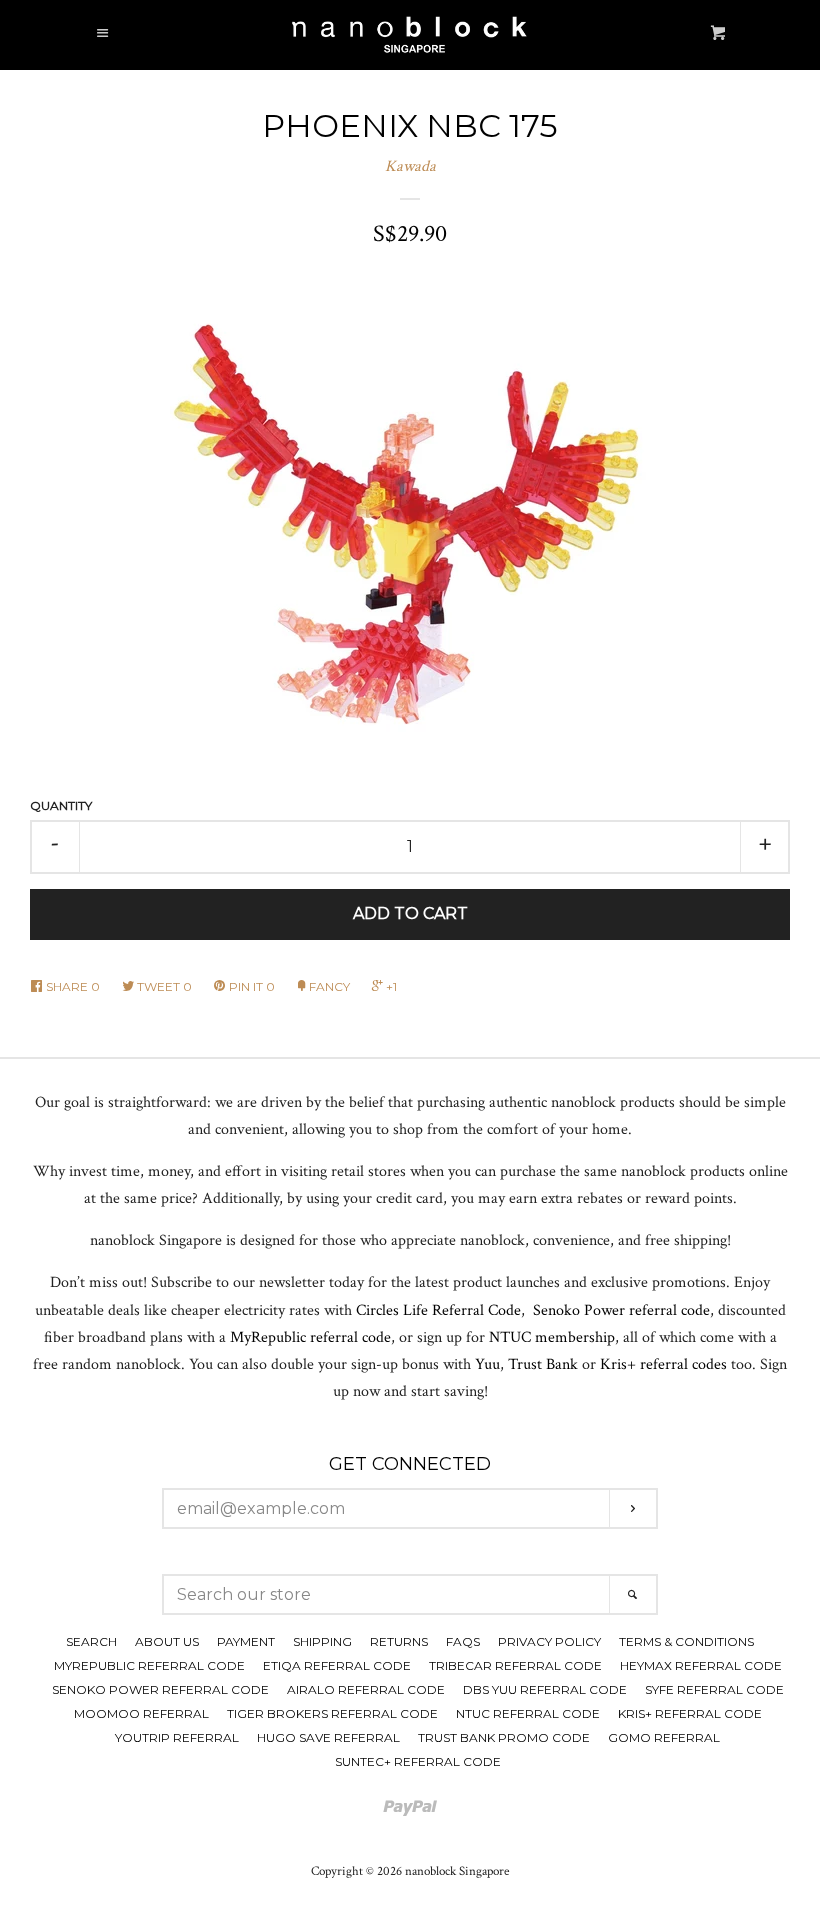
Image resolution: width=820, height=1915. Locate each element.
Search (91, 1641)
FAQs (463, 1641)
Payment (246, 1641)
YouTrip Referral (177, 1737)
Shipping (322, 1641)
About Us (167, 1641)
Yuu (487, 1364)
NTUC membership (552, 1337)
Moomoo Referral (141, 1713)
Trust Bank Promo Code (504, 1737)
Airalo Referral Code (366, 1689)
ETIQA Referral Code (337, 1665)
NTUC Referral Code (528, 1713)
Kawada (410, 166)
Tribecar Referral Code (515, 1665)
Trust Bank (543, 1364)
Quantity (61, 805)
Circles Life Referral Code (438, 1310)
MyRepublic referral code (310, 1337)
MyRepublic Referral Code (149, 1665)
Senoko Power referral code (621, 1310)
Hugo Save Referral (328, 1737)
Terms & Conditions (686, 1641)
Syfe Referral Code (714, 1689)
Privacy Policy (549, 1641)
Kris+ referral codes (663, 1364)
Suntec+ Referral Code (418, 1761)
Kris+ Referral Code (690, 1713)
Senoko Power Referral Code (160, 1689)
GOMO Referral (664, 1737)
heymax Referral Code (701, 1665)
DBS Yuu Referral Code (545, 1689)
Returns (399, 1641)
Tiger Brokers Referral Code (332, 1713)
